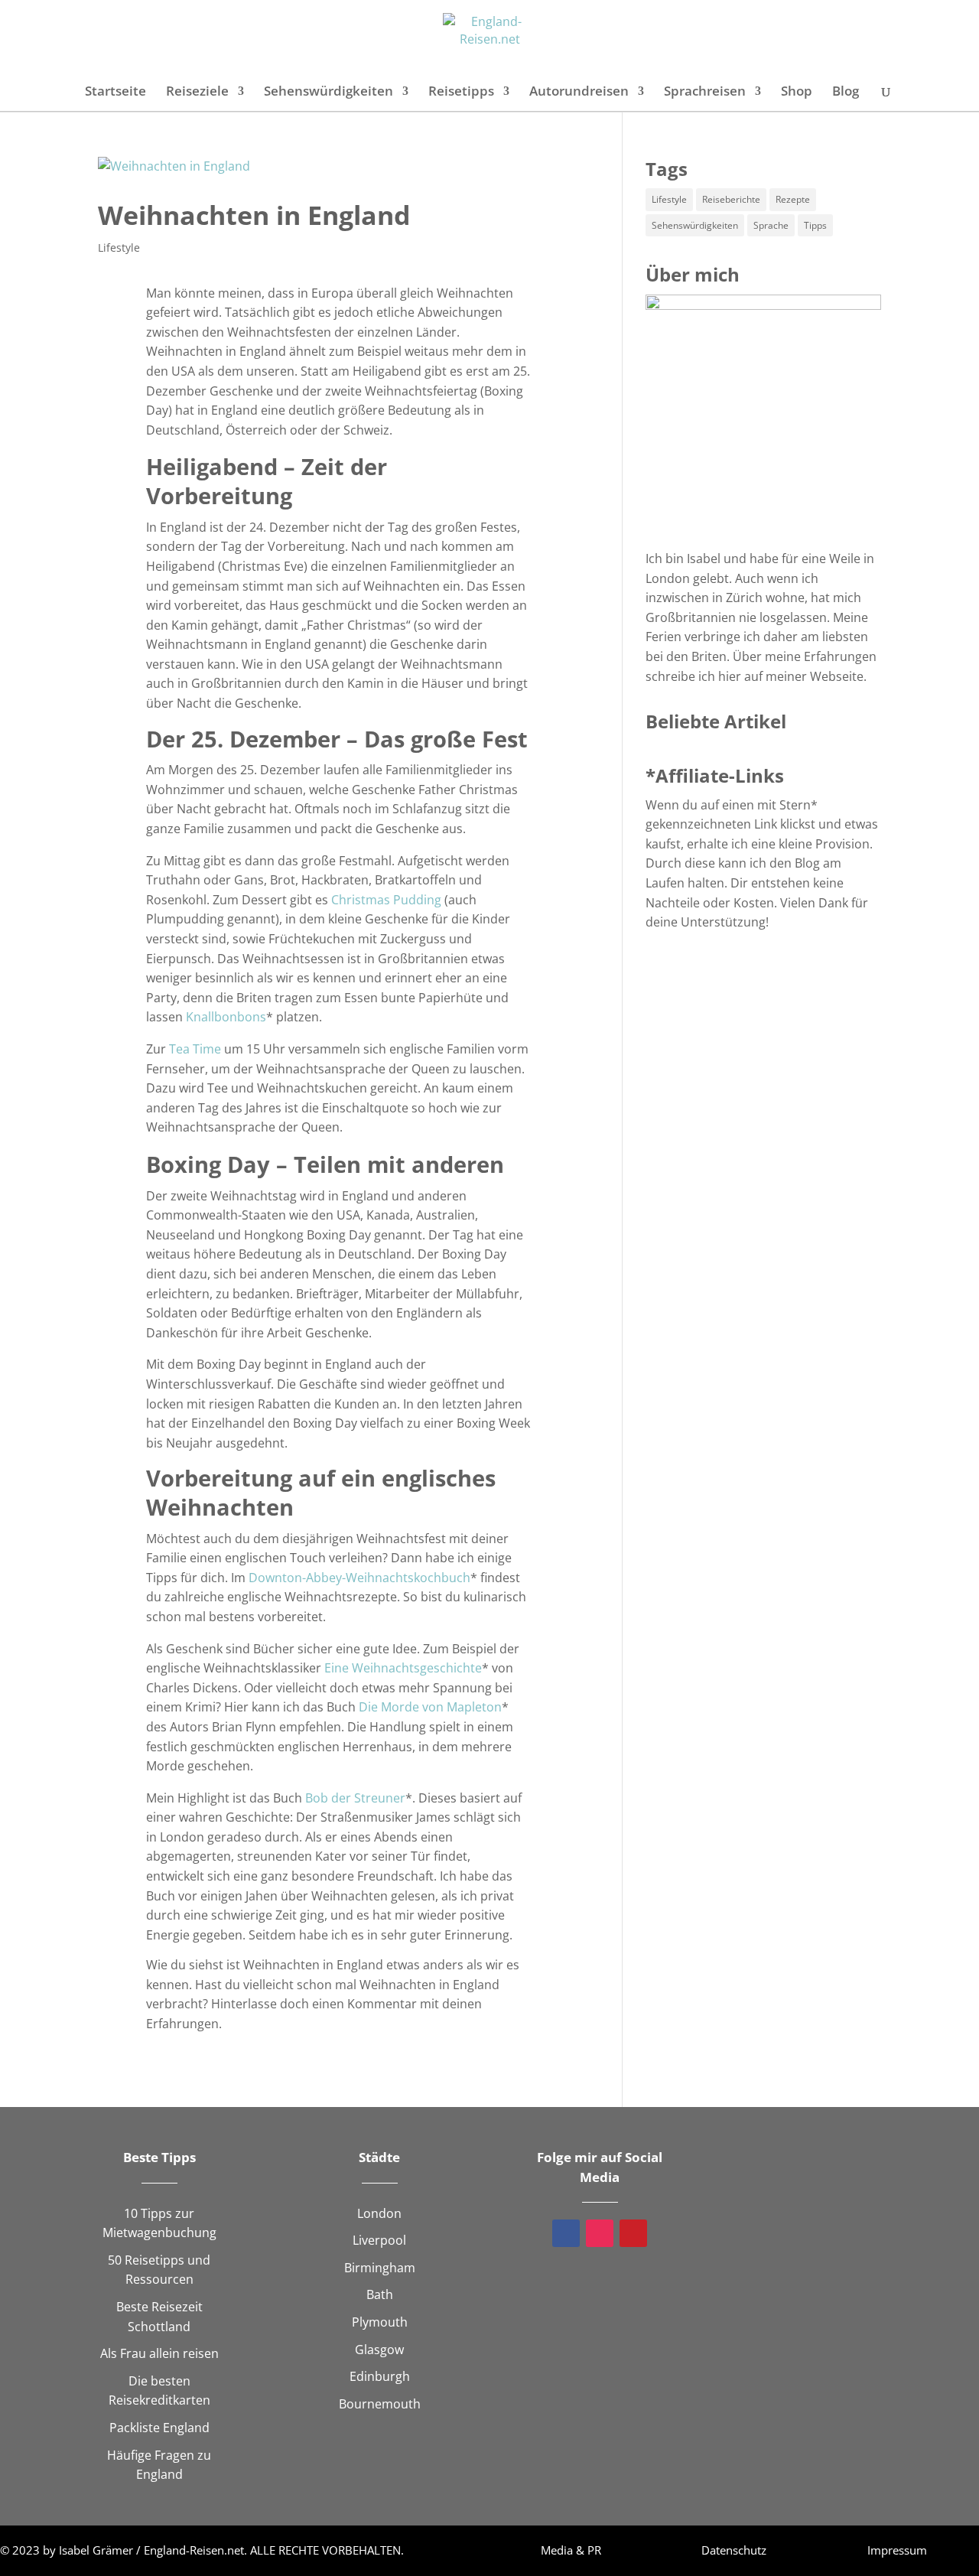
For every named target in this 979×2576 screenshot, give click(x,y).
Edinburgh (380, 2376)
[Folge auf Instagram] (600, 2233)
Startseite (115, 93)
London (379, 2213)
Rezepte (793, 199)
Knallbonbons (226, 1017)
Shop (797, 93)
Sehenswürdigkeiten (329, 93)
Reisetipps (461, 93)
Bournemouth (380, 2404)
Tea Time (195, 1049)
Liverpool (379, 2240)
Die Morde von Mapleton (430, 1707)
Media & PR (571, 2550)
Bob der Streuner (355, 1798)
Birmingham (380, 2268)
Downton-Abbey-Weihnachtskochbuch (359, 1578)
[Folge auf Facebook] (566, 2233)
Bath (380, 2294)
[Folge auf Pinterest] (633, 2233)
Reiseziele (197, 93)
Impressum (897, 2550)
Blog (846, 93)
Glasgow (379, 2350)
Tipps (815, 225)
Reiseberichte (731, 199)
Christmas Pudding (386, 900)
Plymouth (380, 2322)
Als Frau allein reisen (159, 2353)
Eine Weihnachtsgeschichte (403, 1668)
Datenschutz (734, 2550)
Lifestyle (119, 248)
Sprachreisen (705, 93)
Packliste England (159, 2428)
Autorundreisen (579, 93)
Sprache (771, 225)
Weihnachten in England (254, 215)
